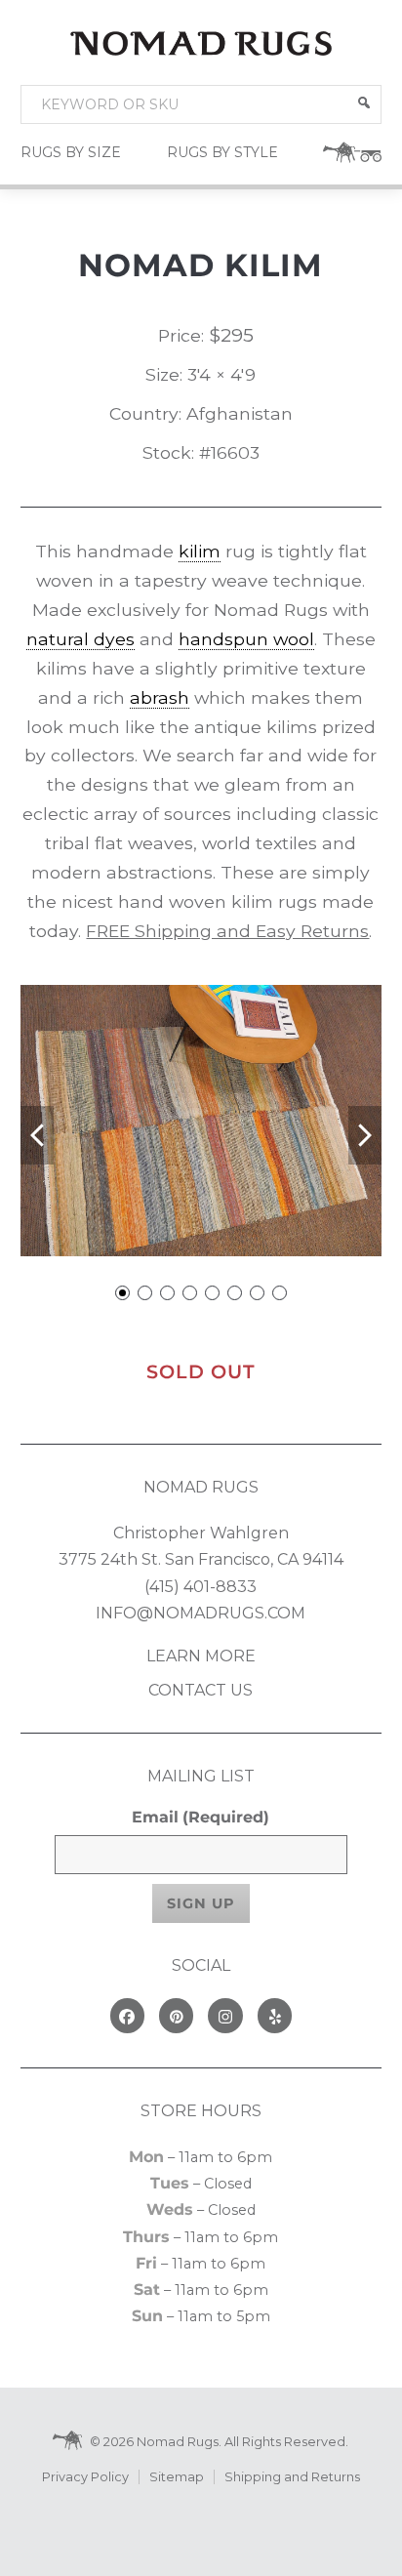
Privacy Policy (85, 2477)
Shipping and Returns (292, 2477)
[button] (364, 102)
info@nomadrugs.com (201, 1613)
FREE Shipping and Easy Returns (227, 931)
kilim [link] (200, 551)
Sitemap (177, 2477)
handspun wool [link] (246, 639)
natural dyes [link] (80, 639)
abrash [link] (160, 697)
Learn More (201, 1656)
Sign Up (201, 1903)
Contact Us (201, 1690)
